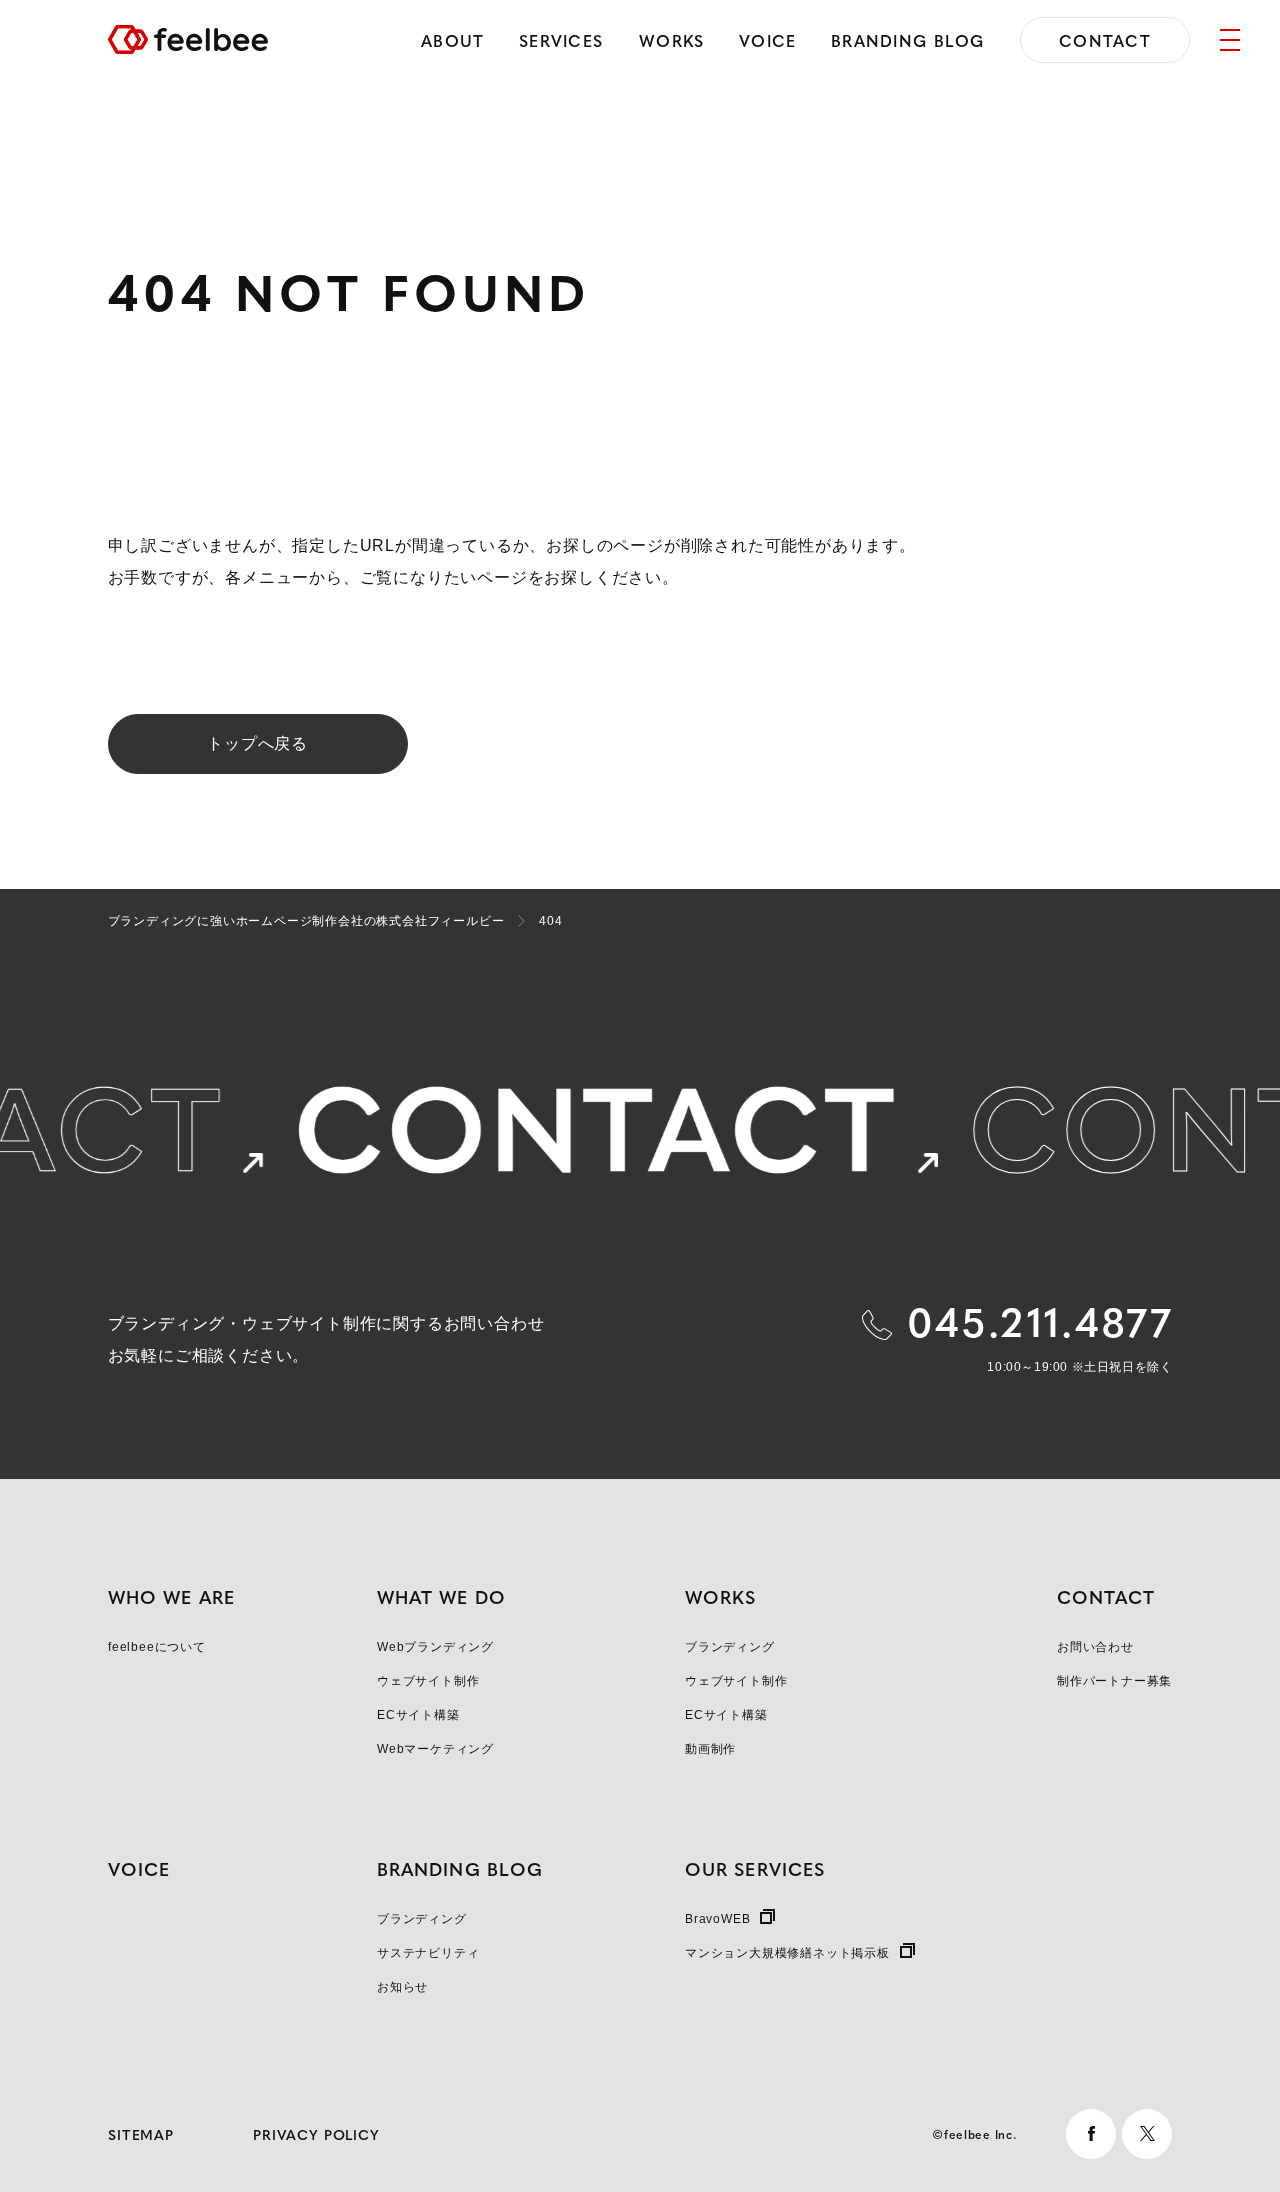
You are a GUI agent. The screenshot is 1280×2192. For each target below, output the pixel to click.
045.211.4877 (1040, 1320)
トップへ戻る (257, 743)
